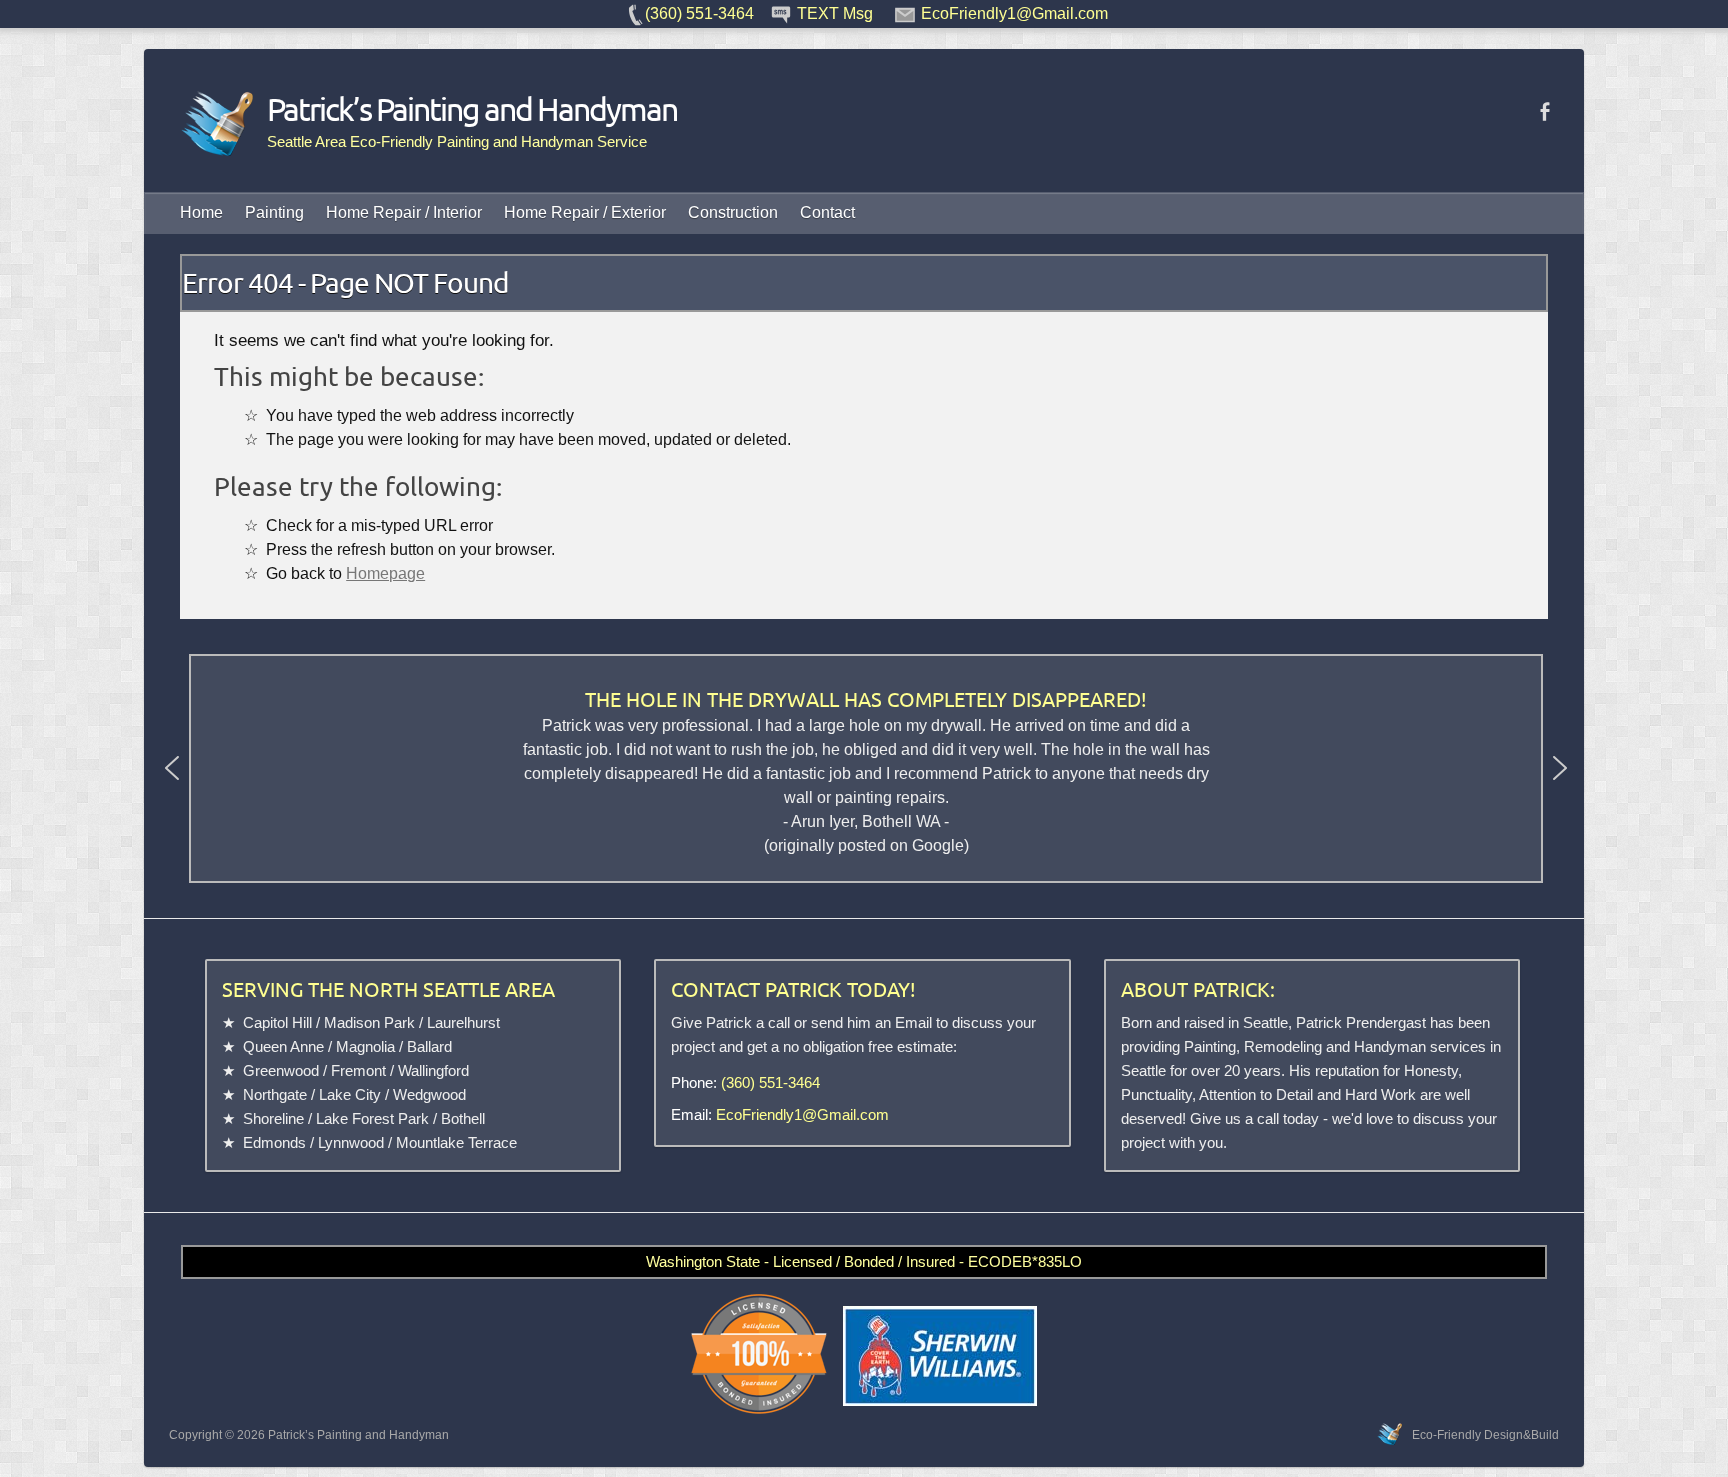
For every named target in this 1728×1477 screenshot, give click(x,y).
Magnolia (365, 1046)
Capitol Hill (277, 1022)
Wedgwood (429, 1094)
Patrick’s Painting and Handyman (472, 109)
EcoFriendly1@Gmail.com (802, 1114)
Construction (733, 212)
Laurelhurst (463, 1022)
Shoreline (273, 1118)
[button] (172, 768)
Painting (274, 212)
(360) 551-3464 (770, 1082)
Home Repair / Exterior (585, 212)
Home (201, 212)
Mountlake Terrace (456, 1142)
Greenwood (281, 1070)
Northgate (275, 1094)
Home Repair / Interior (404, 212)
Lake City (350, 1094)
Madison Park (369, 1022)
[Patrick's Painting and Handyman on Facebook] (1544, 111)
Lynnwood (351, 1142)
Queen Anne (283, 1046)
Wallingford (433, 1070)
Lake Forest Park (372, 1118)
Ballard (429, 1046)
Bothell (463, 1118)
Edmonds (274, 1142)
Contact (827, 212)
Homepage (385, 573)
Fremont (358, 1070)
